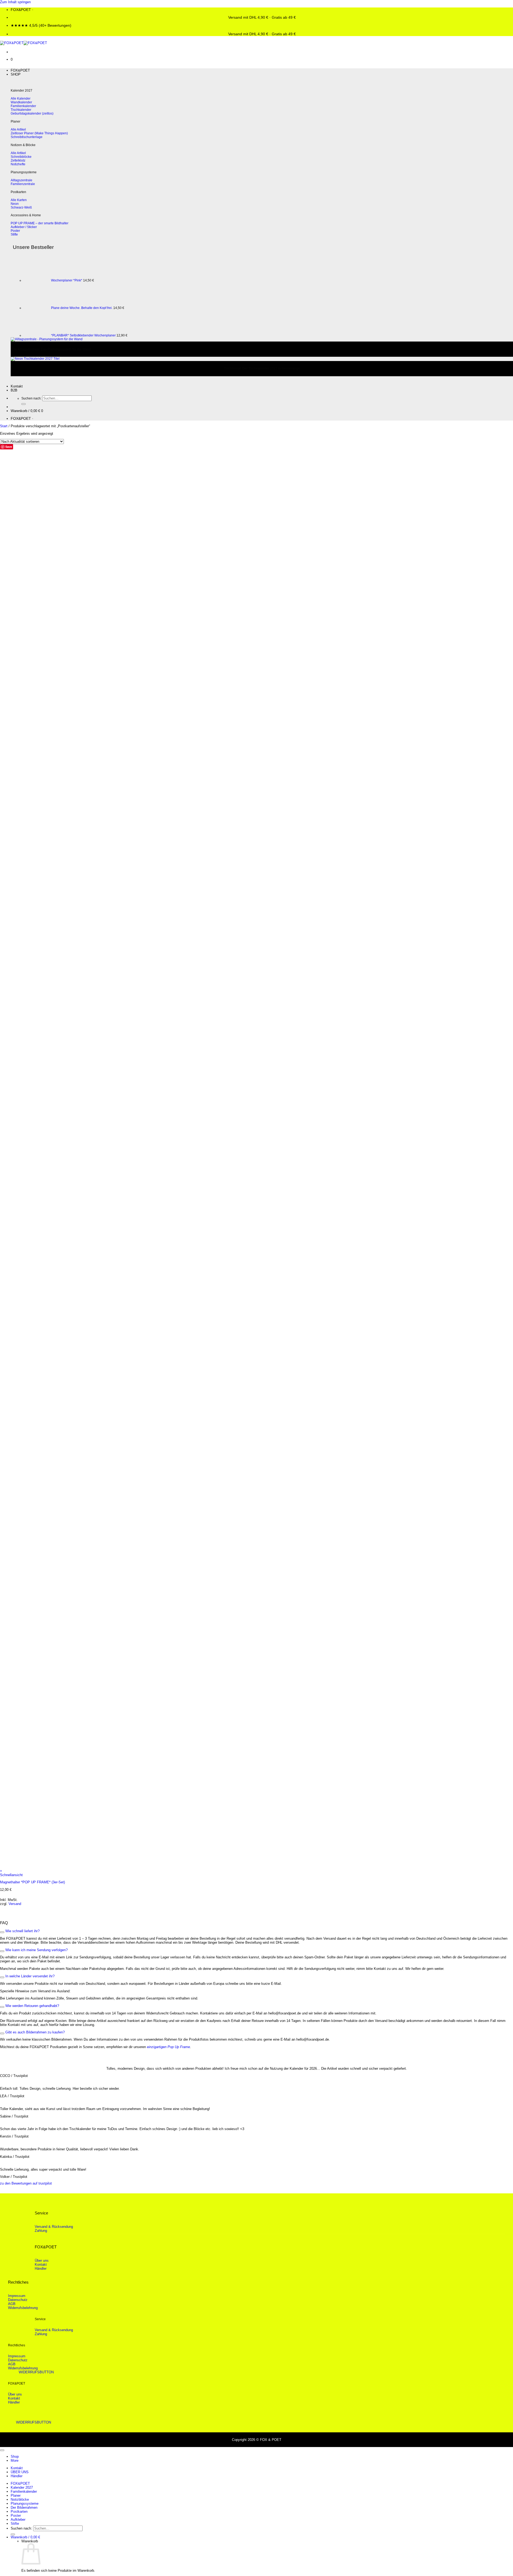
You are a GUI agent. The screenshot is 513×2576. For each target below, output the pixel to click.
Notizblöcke (20, 2499)
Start (4, 426)
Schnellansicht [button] (11, 1875)
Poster (16, 2516)
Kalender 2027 (22, 2487)
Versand (15, 1904)
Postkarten (19, 2512)
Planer (16, 2495)
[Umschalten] (2, 1932)
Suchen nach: (31, 398)
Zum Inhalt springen (15, 2)
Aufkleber (18, 2520)
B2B (14, 390)
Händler (17, 2476)
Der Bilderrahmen (24, 2508)
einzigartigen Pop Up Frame (168, 2047)
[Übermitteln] (24, 404)
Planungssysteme (25, 2504)
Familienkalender (24, 2491)
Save (9, 447)
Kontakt (17, 386)
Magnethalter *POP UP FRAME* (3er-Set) (32, 1882)
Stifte (15, 2524)
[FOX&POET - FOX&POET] (24, 43)
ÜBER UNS (20, 2472)
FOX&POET (20, 70)
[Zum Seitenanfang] (2, 2450)
